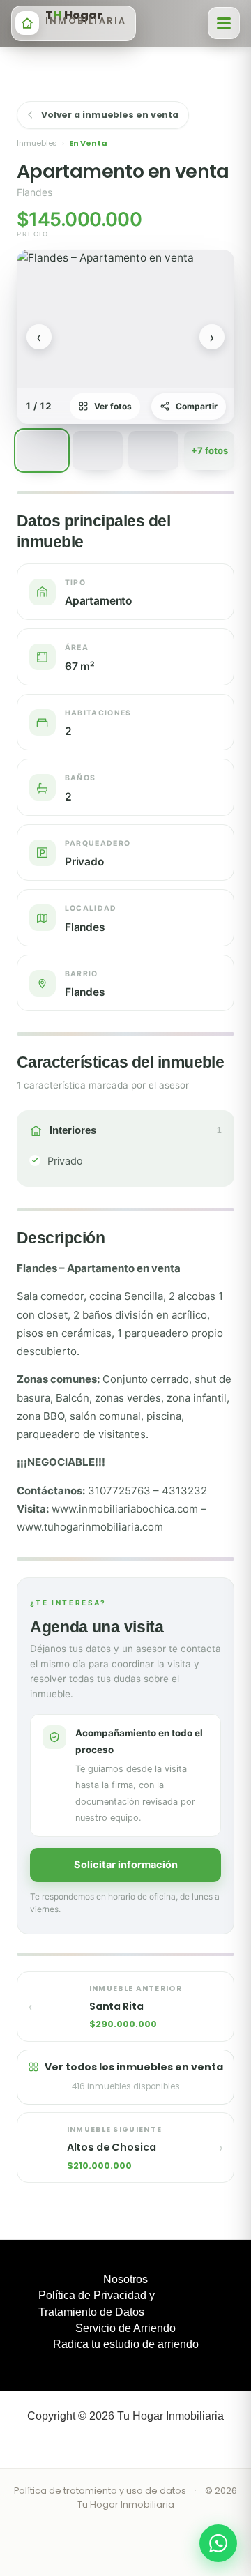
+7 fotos (210, 450)
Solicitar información (126, 1865)
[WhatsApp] (218, 2543)
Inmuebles (37, 143)
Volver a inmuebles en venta (110, 115)
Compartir (197, 406)
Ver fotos (113, 406)
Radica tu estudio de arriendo (126, 2344)
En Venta (88, 143)
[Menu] (224, 23)
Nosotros (125, 2279)
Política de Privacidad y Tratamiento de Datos (97, 2303)
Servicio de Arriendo (125, 2328)
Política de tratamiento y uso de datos (100, 2491)
